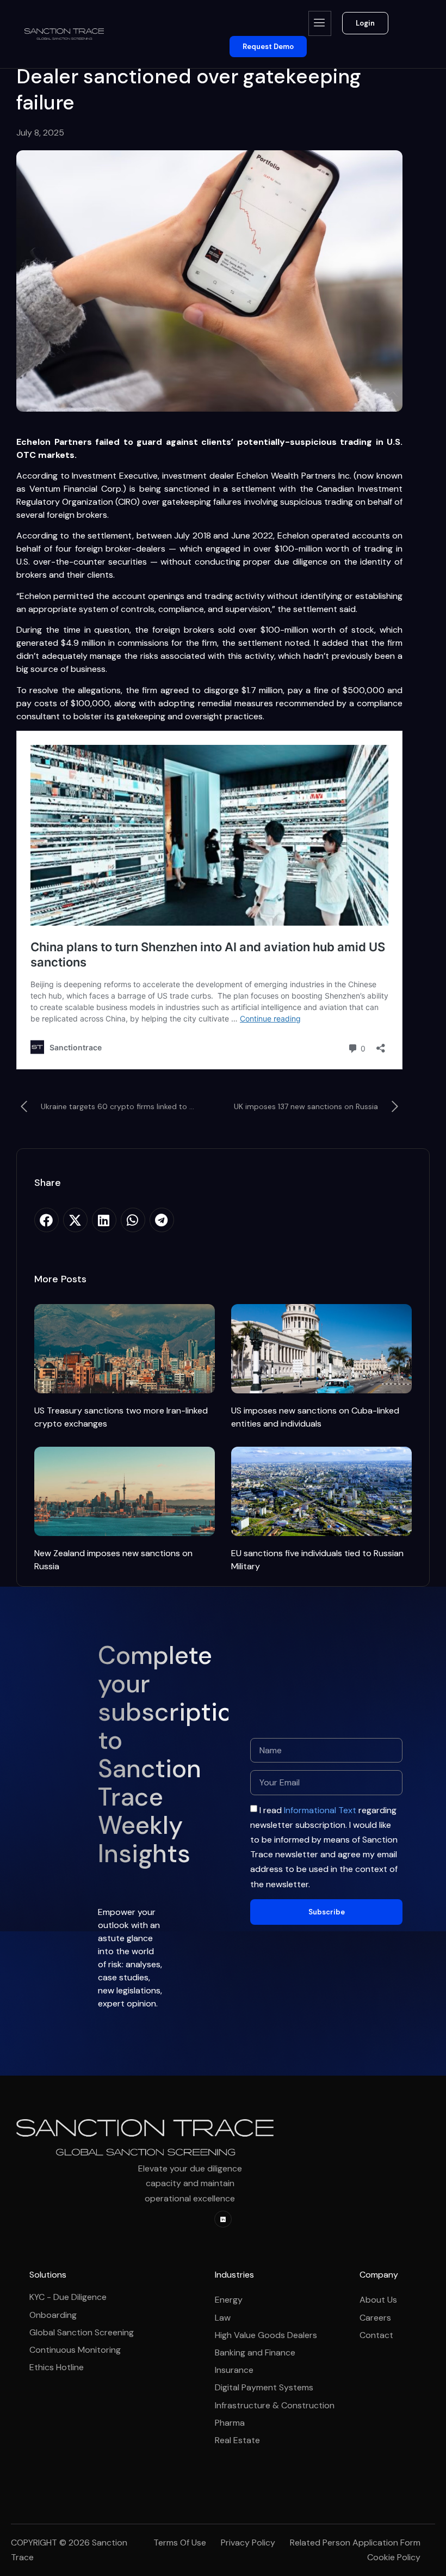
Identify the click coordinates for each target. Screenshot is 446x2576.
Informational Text (320, 1810)
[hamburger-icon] (320, 23)
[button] (47, 1220)
